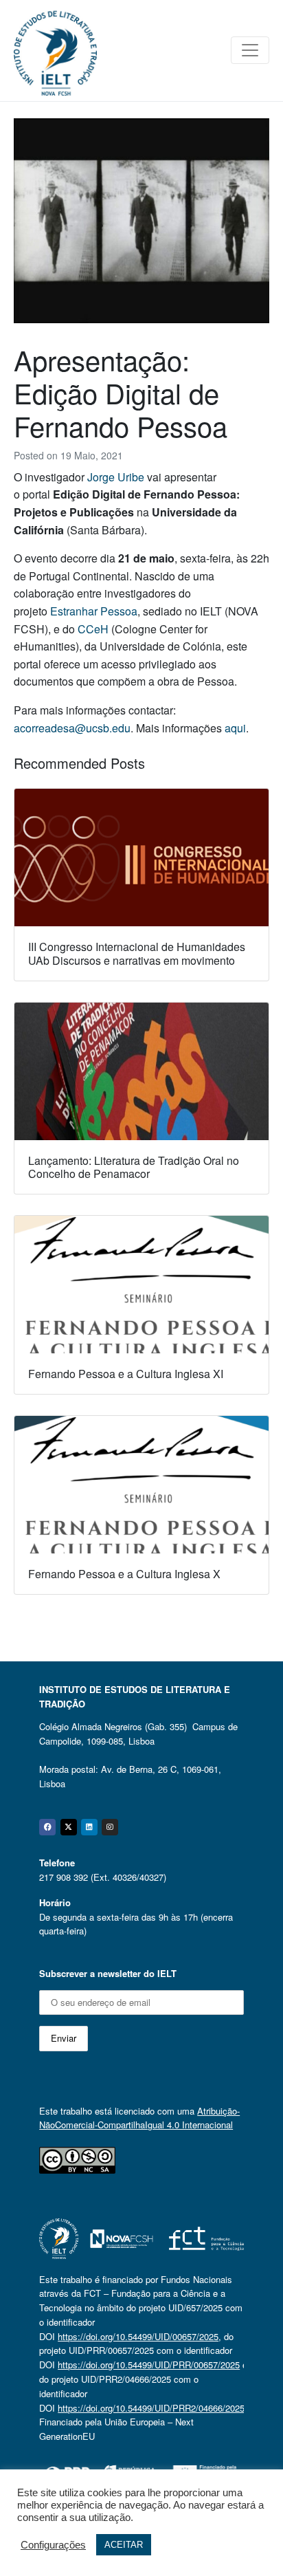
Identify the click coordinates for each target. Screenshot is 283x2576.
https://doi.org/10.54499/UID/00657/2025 (138, 2336)
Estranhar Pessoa (94, 611)
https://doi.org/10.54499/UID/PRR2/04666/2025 (151, 2408)
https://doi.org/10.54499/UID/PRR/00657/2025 (149, 2365)
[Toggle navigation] (250, 50)
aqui (235, 728)
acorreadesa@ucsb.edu (72, 728)
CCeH (93, 629)
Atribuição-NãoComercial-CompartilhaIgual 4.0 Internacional (139, 2118)
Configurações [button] (53, 2545)
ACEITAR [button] (124, 2545)
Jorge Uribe (116, 477)
